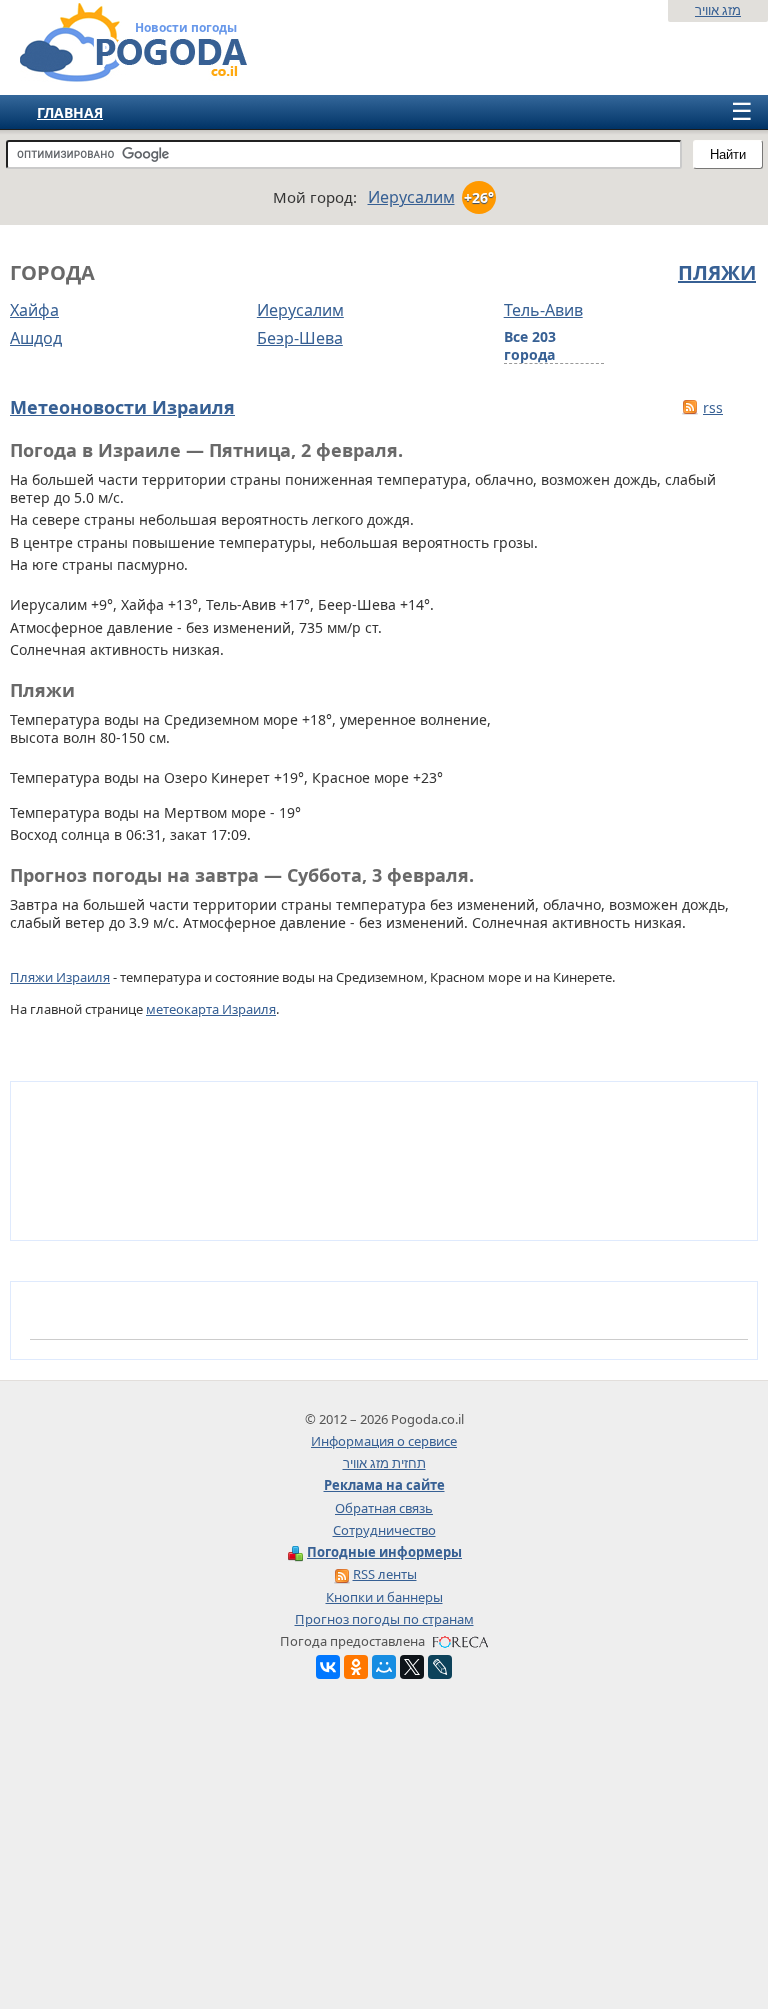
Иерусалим (300, 310)
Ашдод (36, 338)
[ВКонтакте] (328, 1667)
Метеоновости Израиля (122, 407)
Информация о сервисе (384, 1441)
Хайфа (34, 310)
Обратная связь (384, 1508)
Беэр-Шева (300, 338)
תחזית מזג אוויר (384, 1463)
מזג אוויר (718, 10)
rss (713, 407)
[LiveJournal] (440, 1667)
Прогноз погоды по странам (384, 1619)
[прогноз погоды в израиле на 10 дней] (113, 73)
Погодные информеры (384, 1552)
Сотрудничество (384, 1530)
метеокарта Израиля (211, 1009)
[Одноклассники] (356, 1667)
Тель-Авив (543, 310)
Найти (728, 154)
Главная (70, 112)
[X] (412, 1667)
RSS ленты (385, 1574)
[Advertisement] (384, 1849)
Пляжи (717, 273)
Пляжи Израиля (60, 977)
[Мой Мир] (384, 1667)
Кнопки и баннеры (384, 1597)
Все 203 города (530, 346)
